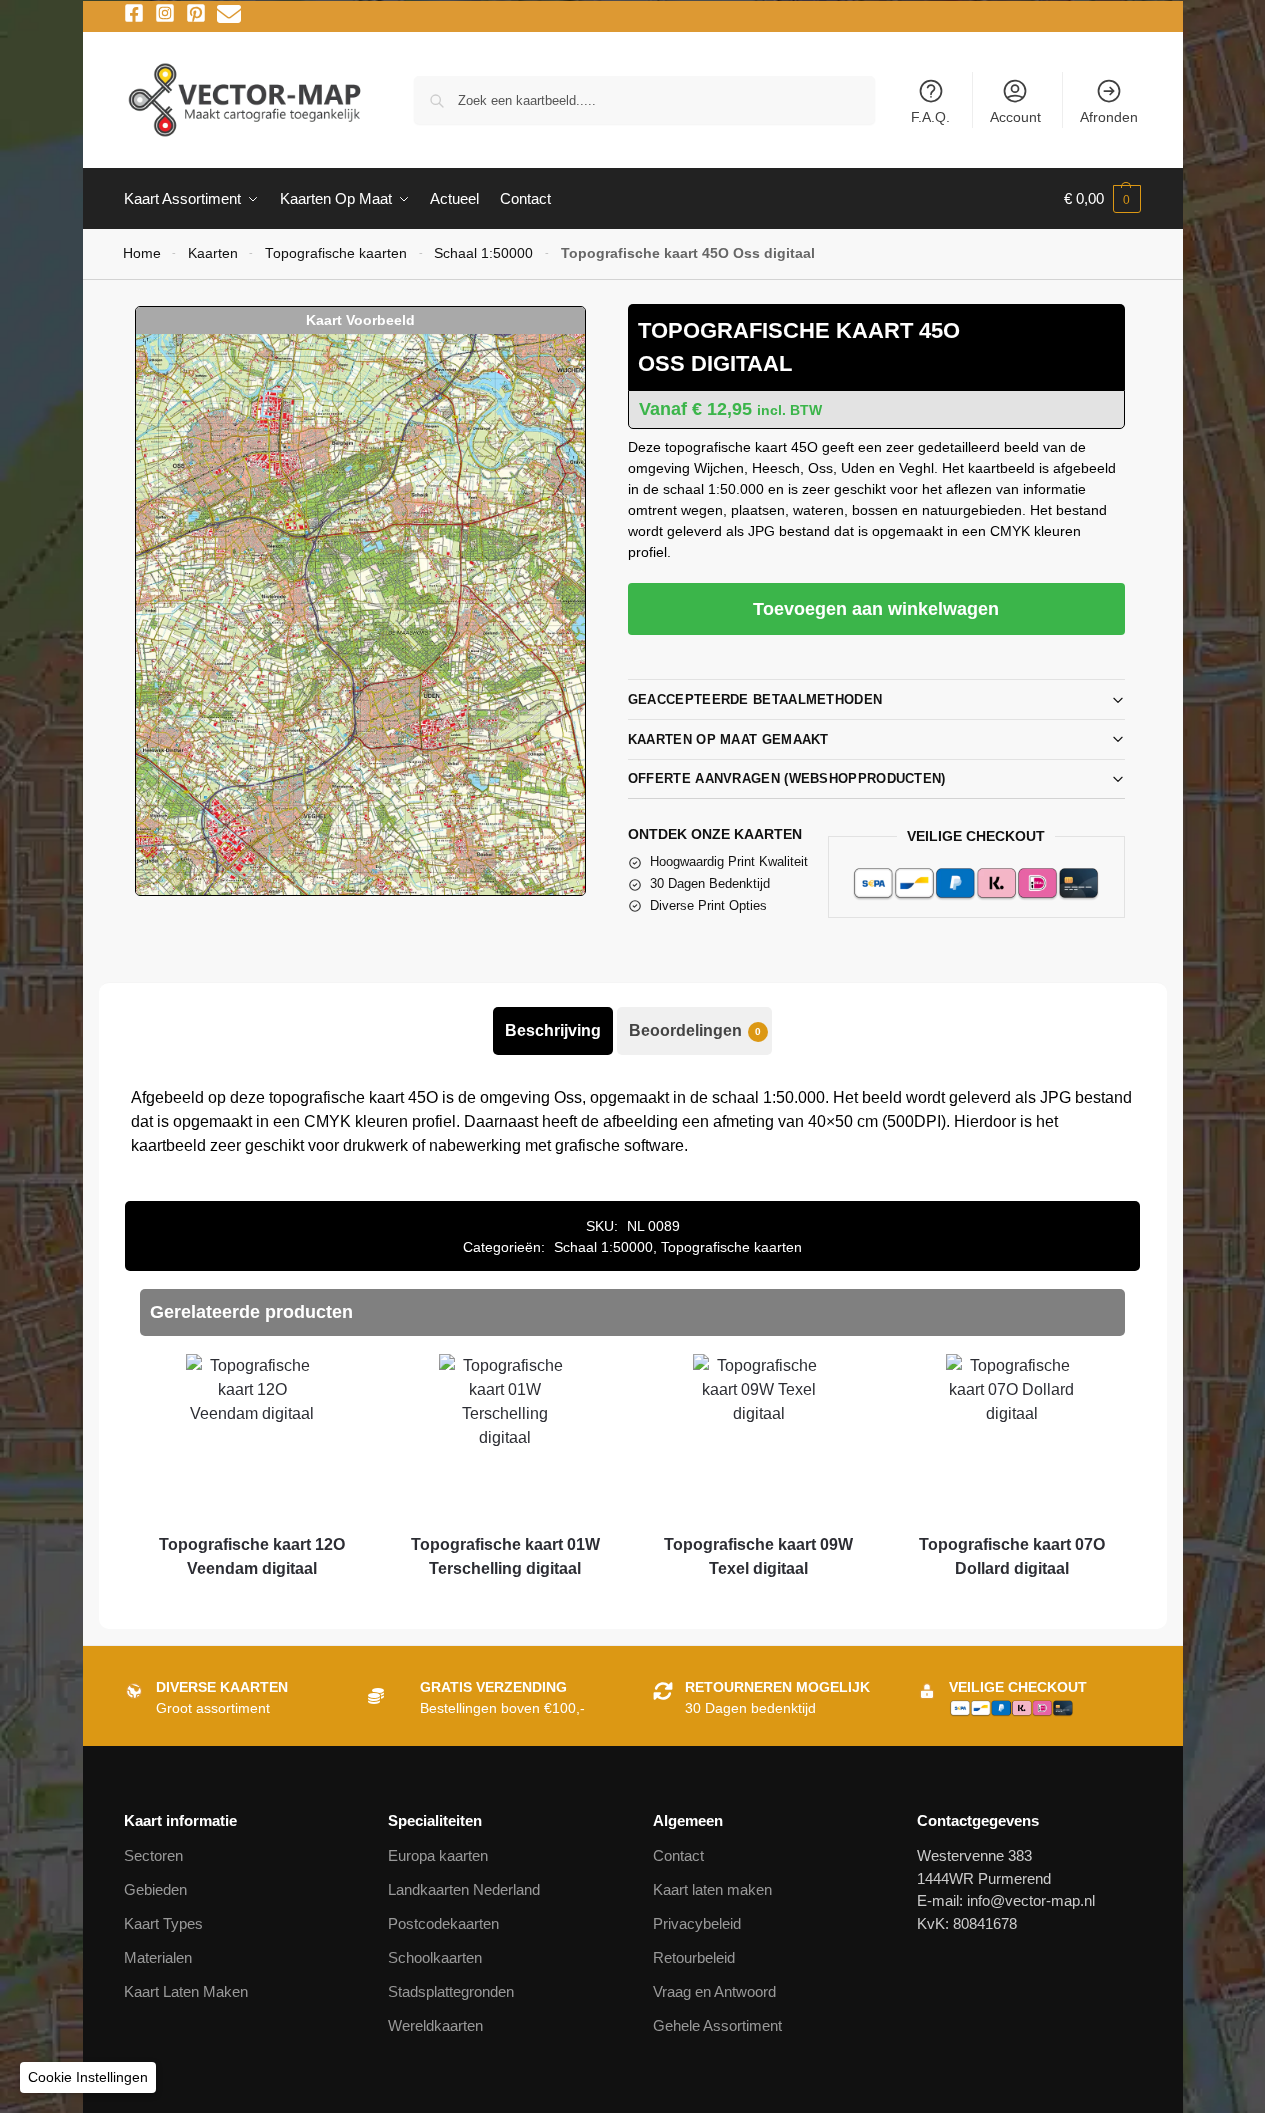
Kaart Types (163, 1923)
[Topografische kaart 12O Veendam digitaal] (251, 1436)
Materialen (158, 1957)
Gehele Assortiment (717, 2025)
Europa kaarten (438, 1855)
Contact (678, 1855)
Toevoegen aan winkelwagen (876, 609)
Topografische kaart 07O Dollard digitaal (1012, 1556)
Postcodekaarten (443, 1923)
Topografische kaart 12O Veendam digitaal (252, 1556)
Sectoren (153, 1855)
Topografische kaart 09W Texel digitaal (758, 1556)
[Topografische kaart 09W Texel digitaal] (758, 1436)
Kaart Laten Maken (186, 1991)
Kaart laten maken (712, 1889)
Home (142, 253)
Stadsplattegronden (451, 1991)
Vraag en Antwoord (714, 1991)
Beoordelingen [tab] (695, 1030)
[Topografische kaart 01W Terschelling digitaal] (505, 1436)
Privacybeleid (697, 1923)
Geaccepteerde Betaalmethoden (755, 699)
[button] (1102, 199)
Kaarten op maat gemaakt (728, 739)
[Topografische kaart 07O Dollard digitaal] (1011, 1436)
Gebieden (155, 1889)
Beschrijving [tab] (553, 1030)
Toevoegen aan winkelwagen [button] (252, 1605)
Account (1015, 117)
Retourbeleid (694, 1957)
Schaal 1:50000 (483, 253)
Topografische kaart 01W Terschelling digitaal (505, 1556)
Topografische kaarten (336, 253)
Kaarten (213, 253)
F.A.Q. (930, 117)
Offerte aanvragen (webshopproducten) (787, 778)
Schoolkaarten (435, 1957)
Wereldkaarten (435, 2025)
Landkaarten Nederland (464, 1889)
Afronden (1109, 117)
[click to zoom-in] (360, 614)
